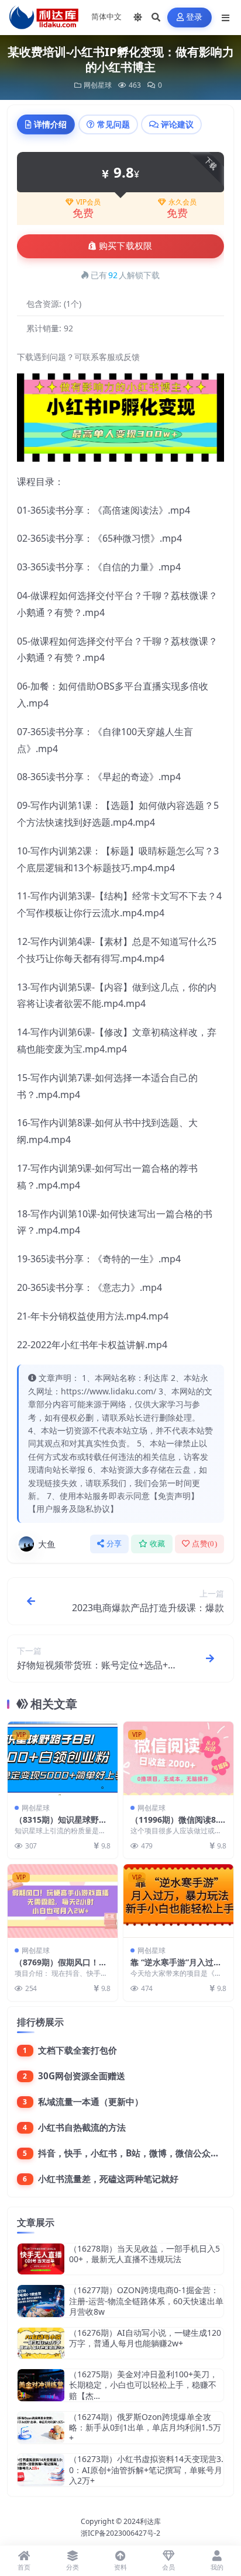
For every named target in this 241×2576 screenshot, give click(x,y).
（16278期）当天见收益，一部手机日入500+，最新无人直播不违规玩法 (144, 2254)
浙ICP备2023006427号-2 (120, 2533)
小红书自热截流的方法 (82, 2127)
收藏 (158, 1544)
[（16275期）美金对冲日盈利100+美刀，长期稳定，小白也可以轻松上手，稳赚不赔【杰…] (41, 2385)
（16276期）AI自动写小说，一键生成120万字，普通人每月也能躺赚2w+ (145, 2338)
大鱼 (47, 1544)
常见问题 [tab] (113, 124)
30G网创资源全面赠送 (82, 2076)
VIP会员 (88, 202)
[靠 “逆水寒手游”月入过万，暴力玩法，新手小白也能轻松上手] (178, 1901)
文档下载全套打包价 (78, 2050)
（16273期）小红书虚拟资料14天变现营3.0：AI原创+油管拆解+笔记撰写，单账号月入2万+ (146, 2469)
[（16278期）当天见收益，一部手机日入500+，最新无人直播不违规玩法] (41, 2259)
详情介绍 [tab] (50, 124)
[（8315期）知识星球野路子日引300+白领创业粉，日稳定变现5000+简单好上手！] (63, 1758)
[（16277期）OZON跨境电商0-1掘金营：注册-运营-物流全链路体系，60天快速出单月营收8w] (41, 2301)
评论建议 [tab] (177, 124)
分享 (114, 1544)
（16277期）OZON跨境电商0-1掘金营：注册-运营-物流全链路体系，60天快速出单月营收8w (146, 2300)
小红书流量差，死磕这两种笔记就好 (108, 2179)
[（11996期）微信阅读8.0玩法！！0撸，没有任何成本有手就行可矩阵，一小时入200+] (178, 1758)
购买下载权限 (126, 246)
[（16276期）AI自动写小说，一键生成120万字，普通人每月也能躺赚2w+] (41, 2343)
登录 (194, 17)
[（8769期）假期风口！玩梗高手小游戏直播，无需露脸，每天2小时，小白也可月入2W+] (63, 1901)
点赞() (204, 1544)
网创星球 (98, 85)
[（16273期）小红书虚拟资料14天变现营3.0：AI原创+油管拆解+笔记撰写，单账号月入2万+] (41, 2470)
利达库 (150, 2521)
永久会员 (183, 202)
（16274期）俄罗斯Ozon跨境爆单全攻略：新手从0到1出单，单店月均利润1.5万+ (145, 2427)
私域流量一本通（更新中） (91, 2101)
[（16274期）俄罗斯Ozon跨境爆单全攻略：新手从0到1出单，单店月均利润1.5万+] (41, 2428)
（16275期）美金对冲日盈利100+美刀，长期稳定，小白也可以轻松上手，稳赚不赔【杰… (143, 2385)
